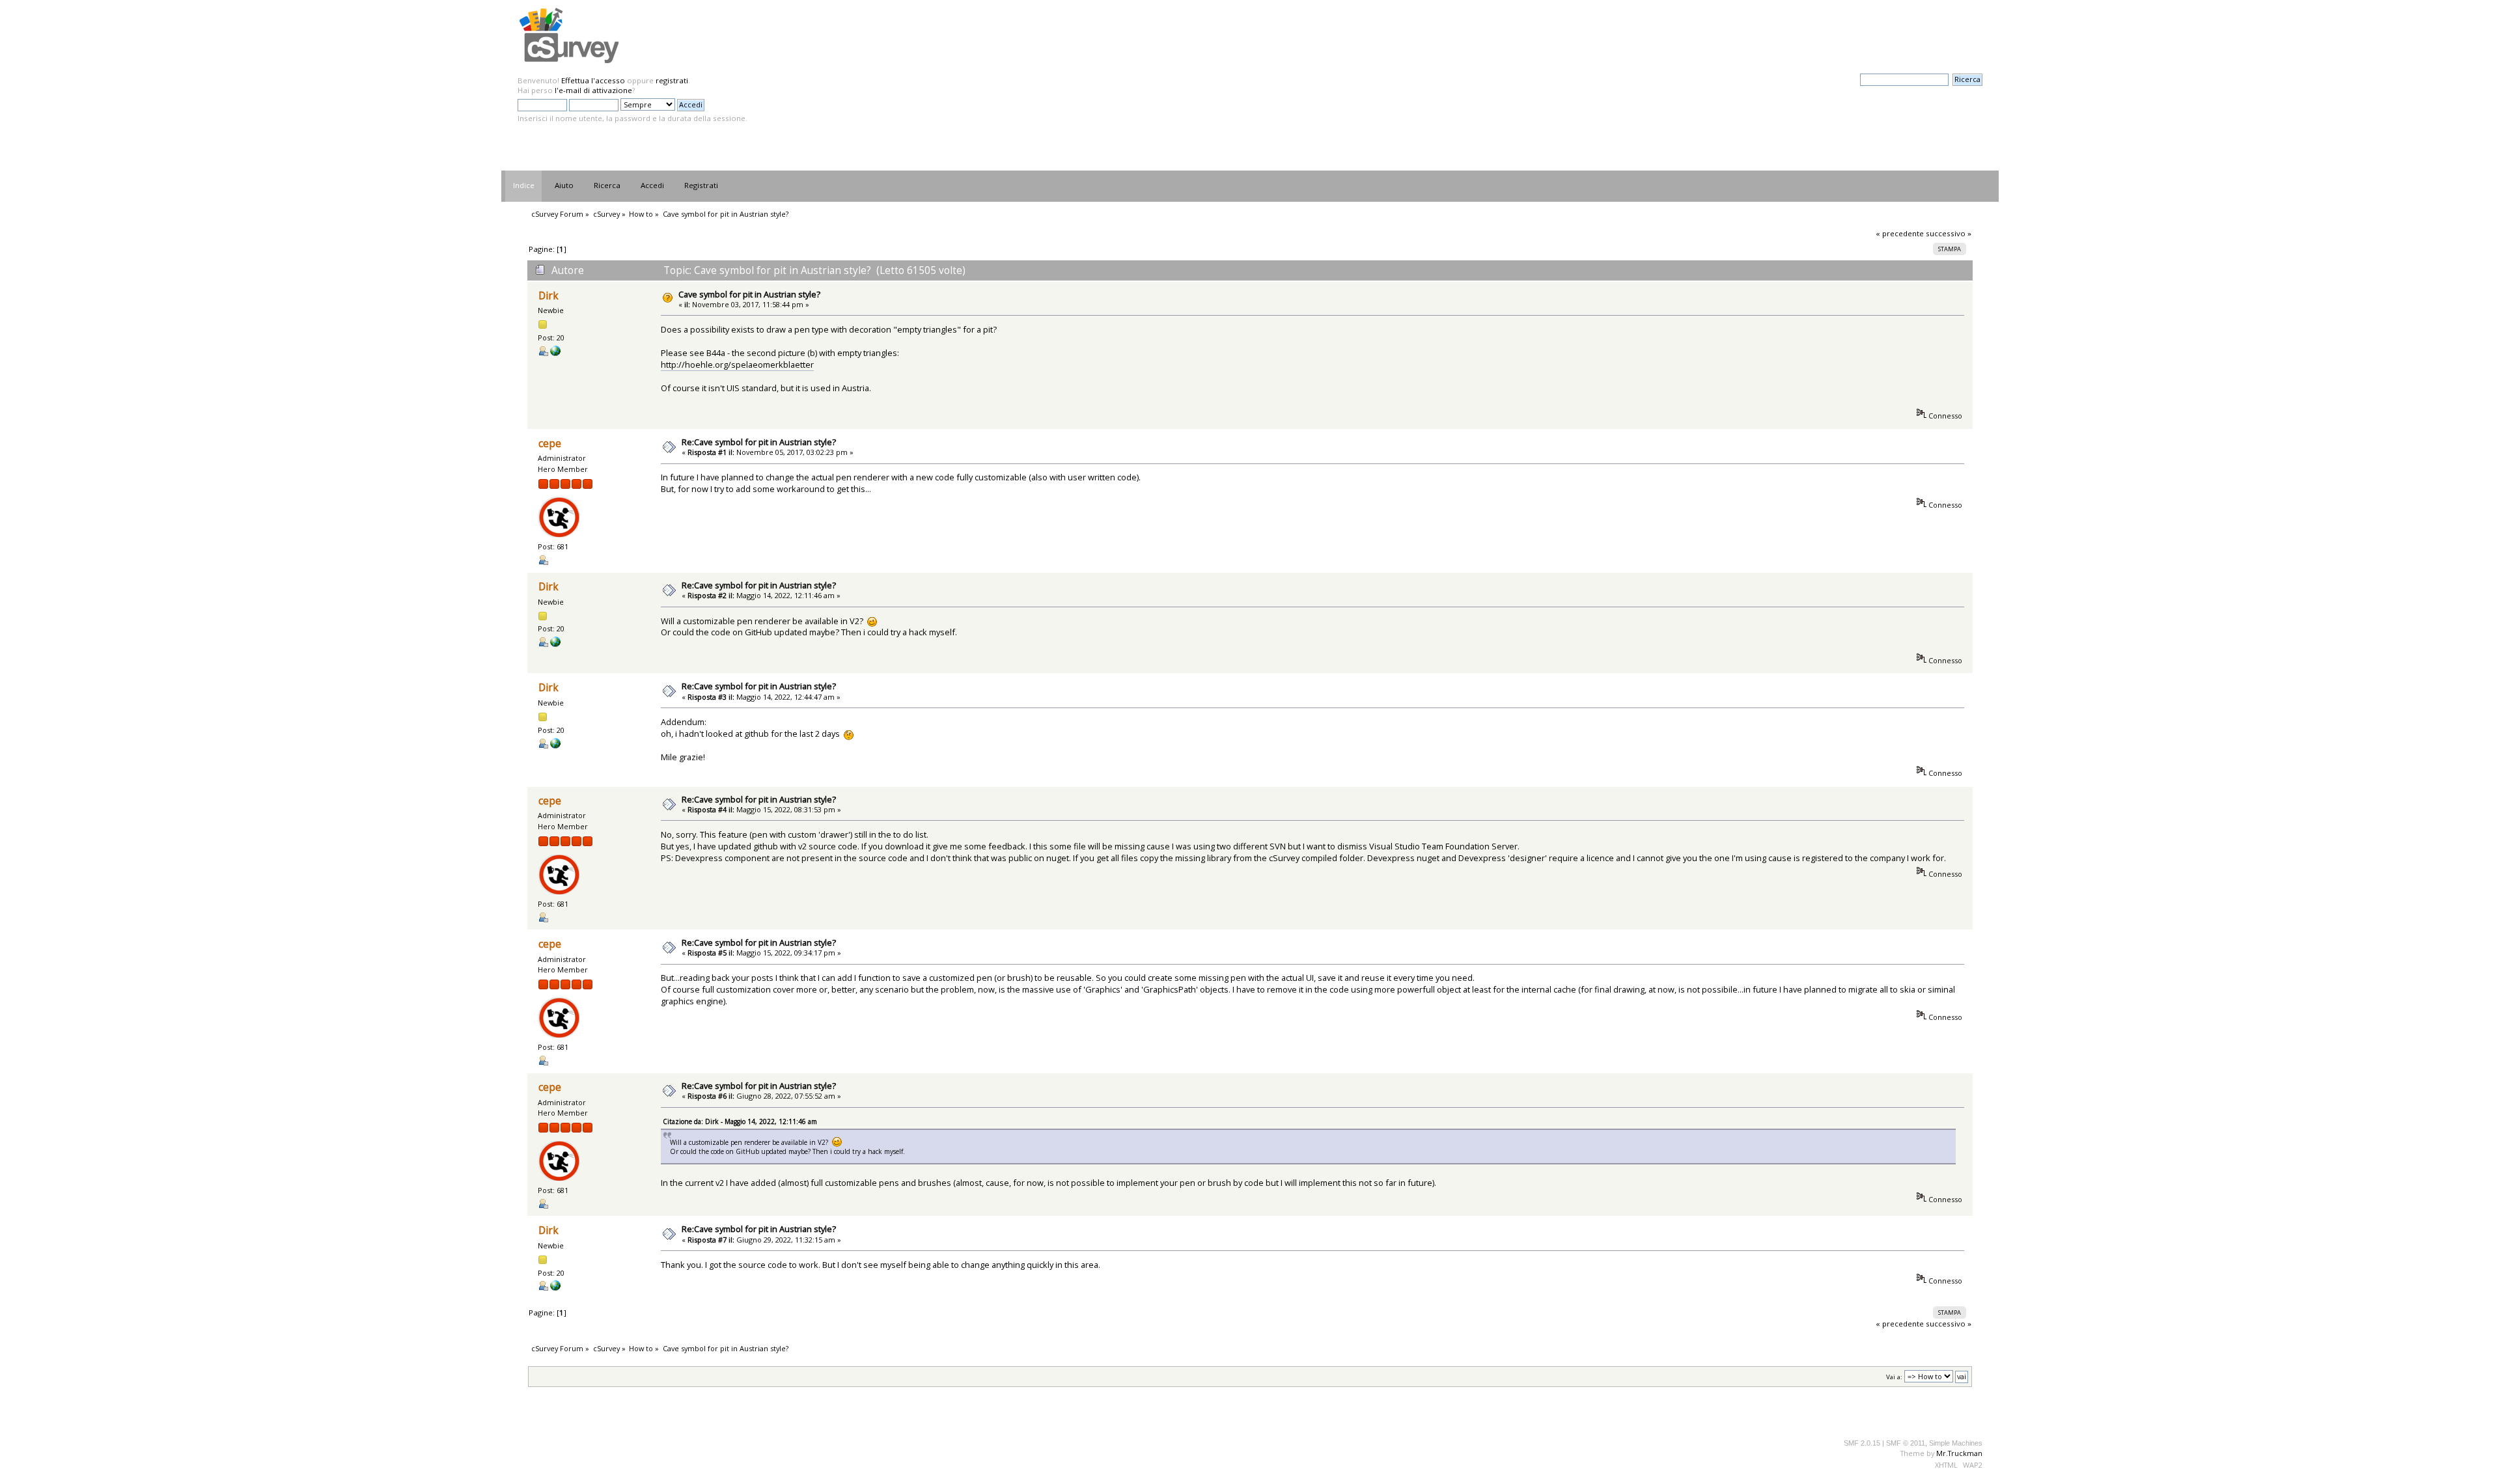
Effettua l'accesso (593, 80)
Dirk (549, 296)
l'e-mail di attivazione (593, 90)
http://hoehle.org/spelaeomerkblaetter (737, 364)
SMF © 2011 (1906, 1443)
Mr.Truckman (1959, 1453)
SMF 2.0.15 (1862, 1443)
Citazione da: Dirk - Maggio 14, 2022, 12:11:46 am (740, 1121)
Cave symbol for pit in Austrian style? (749, 294)
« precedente (1900, 233)
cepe (550, 444)
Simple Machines (1956, 1443)
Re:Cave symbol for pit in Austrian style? (759, 442)
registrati (672, 80)
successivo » (1949, 233)
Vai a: (1894, 1377)
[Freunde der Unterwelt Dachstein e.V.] (555, 353)
